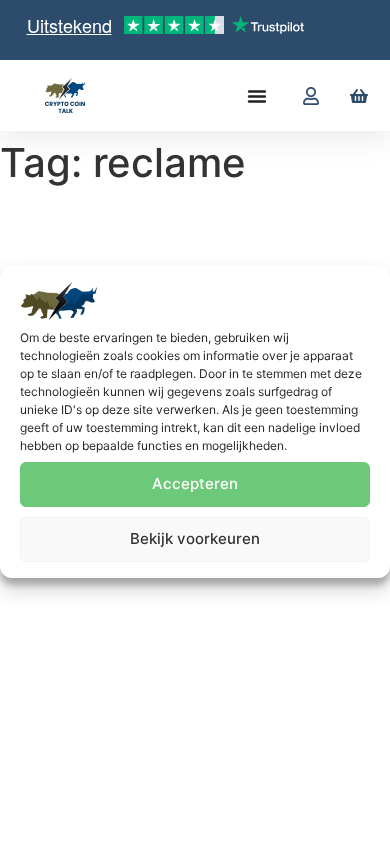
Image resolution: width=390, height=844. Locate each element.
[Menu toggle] (257, 96)
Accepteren (195, 483)
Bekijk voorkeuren (195, 538)
